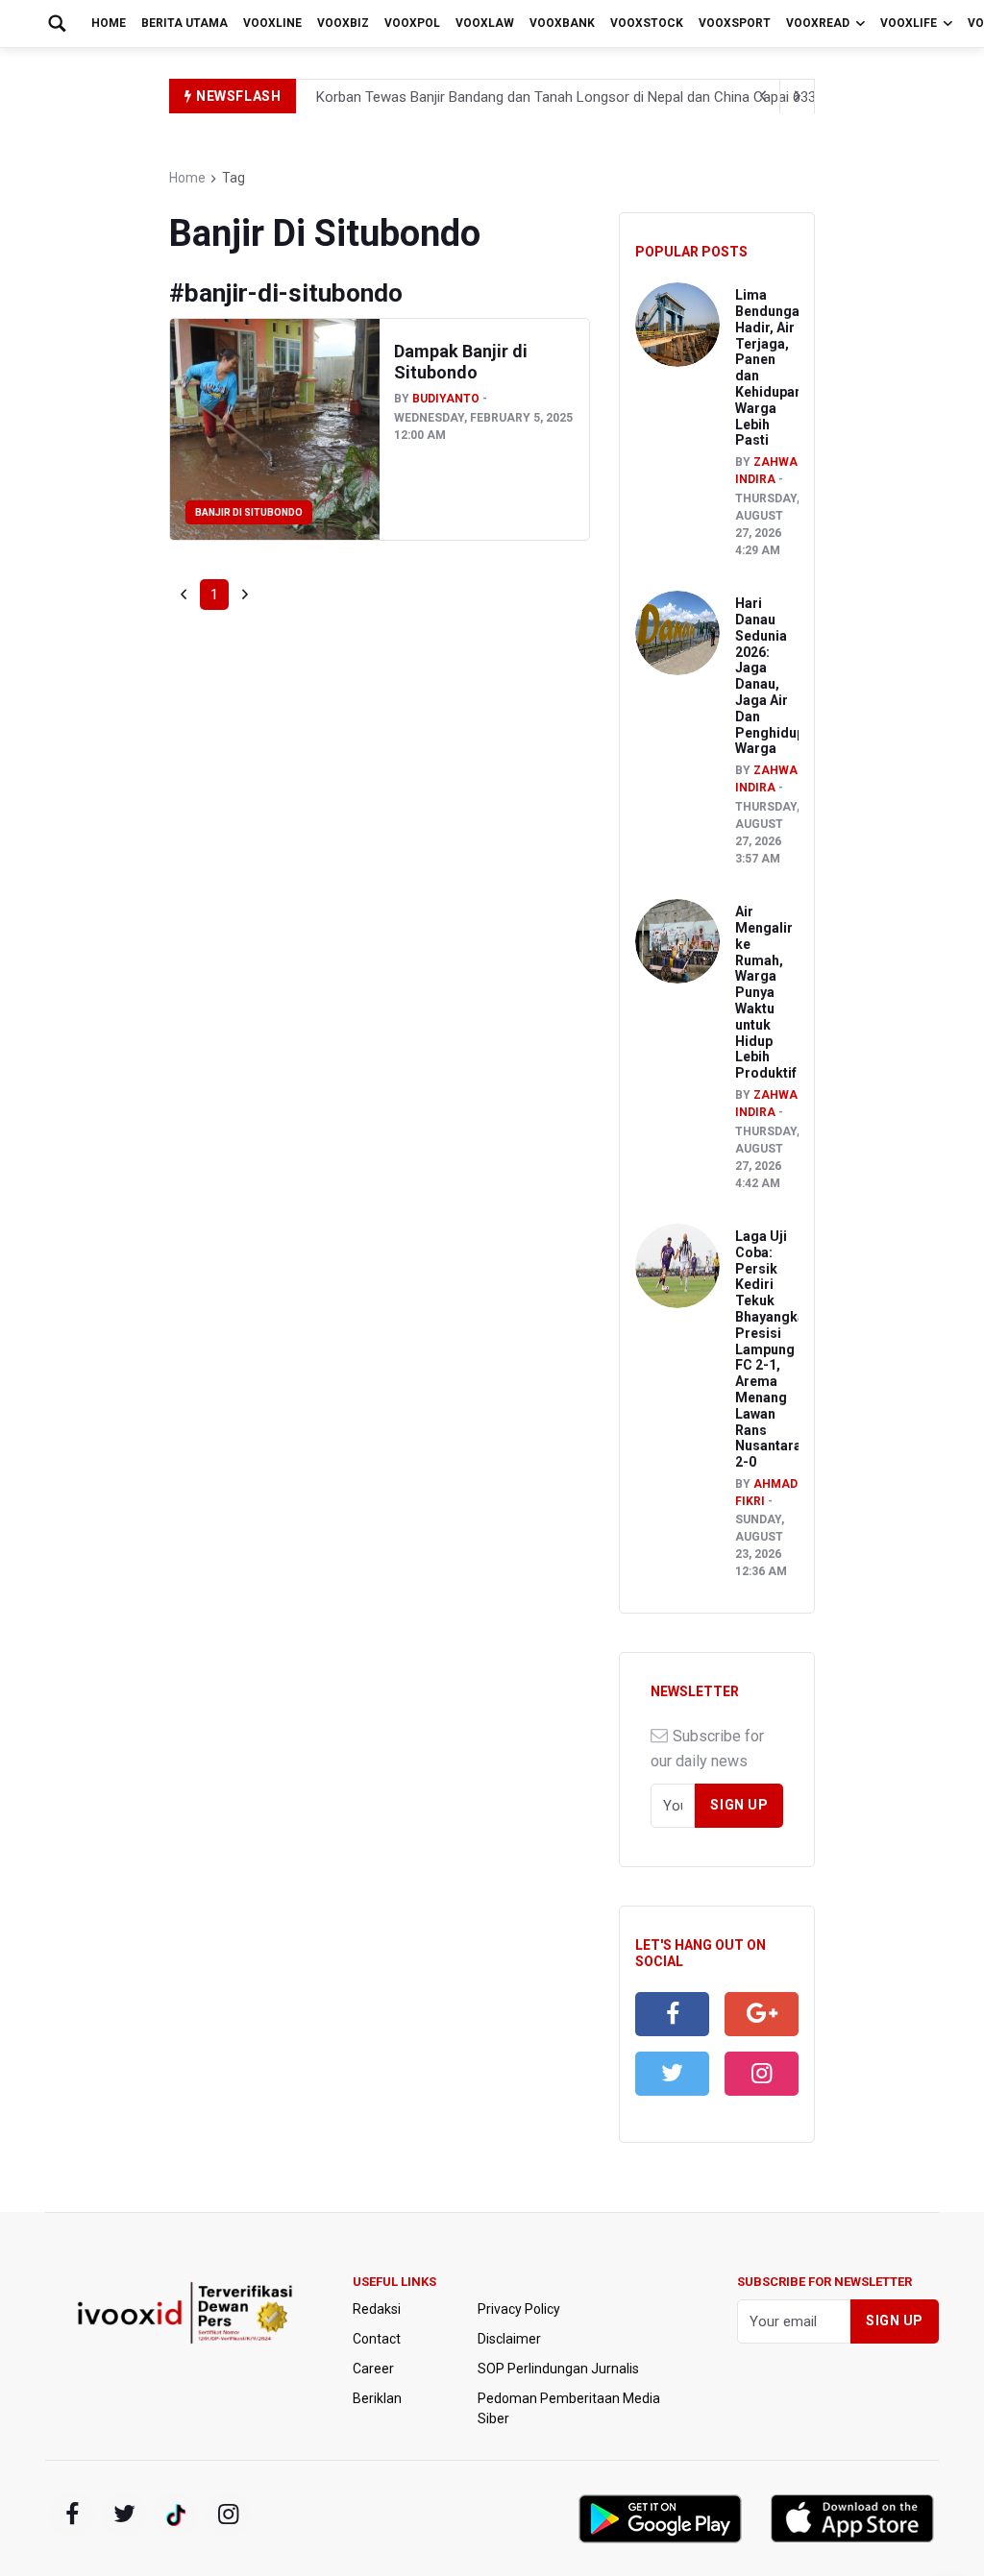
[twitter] (672, 2074)
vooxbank (562, 23)
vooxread (818, 23)
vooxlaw (485, 23)
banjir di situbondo (249, 512)
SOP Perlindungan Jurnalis (558, 2369)
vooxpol (412, 23)
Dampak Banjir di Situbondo (461, 362)
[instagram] (762, 2074)
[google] (762, 2014)
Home (109, 23)
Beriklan (377, 2398)
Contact (377, 2339)
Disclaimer (509, 2339)
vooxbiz (343, 23)
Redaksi (377, 2309)
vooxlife (909, 23)
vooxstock (647, 23)
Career (373, 2369)
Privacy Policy (519, 2309)
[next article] (763, 96)
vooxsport (735, 23)
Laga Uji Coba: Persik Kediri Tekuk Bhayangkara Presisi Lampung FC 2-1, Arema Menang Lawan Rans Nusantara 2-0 (777, 1349)
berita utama (184, 23)
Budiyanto (446, 399)
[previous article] (798, 96)
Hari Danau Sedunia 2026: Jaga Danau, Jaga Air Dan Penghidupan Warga (777, 676)
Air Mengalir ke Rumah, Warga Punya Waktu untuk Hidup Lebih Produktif (766, 992)
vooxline (272, 23)
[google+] (176, 2515)
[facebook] (672, 2014)
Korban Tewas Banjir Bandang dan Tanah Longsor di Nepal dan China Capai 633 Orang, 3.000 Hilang (628, 97)
